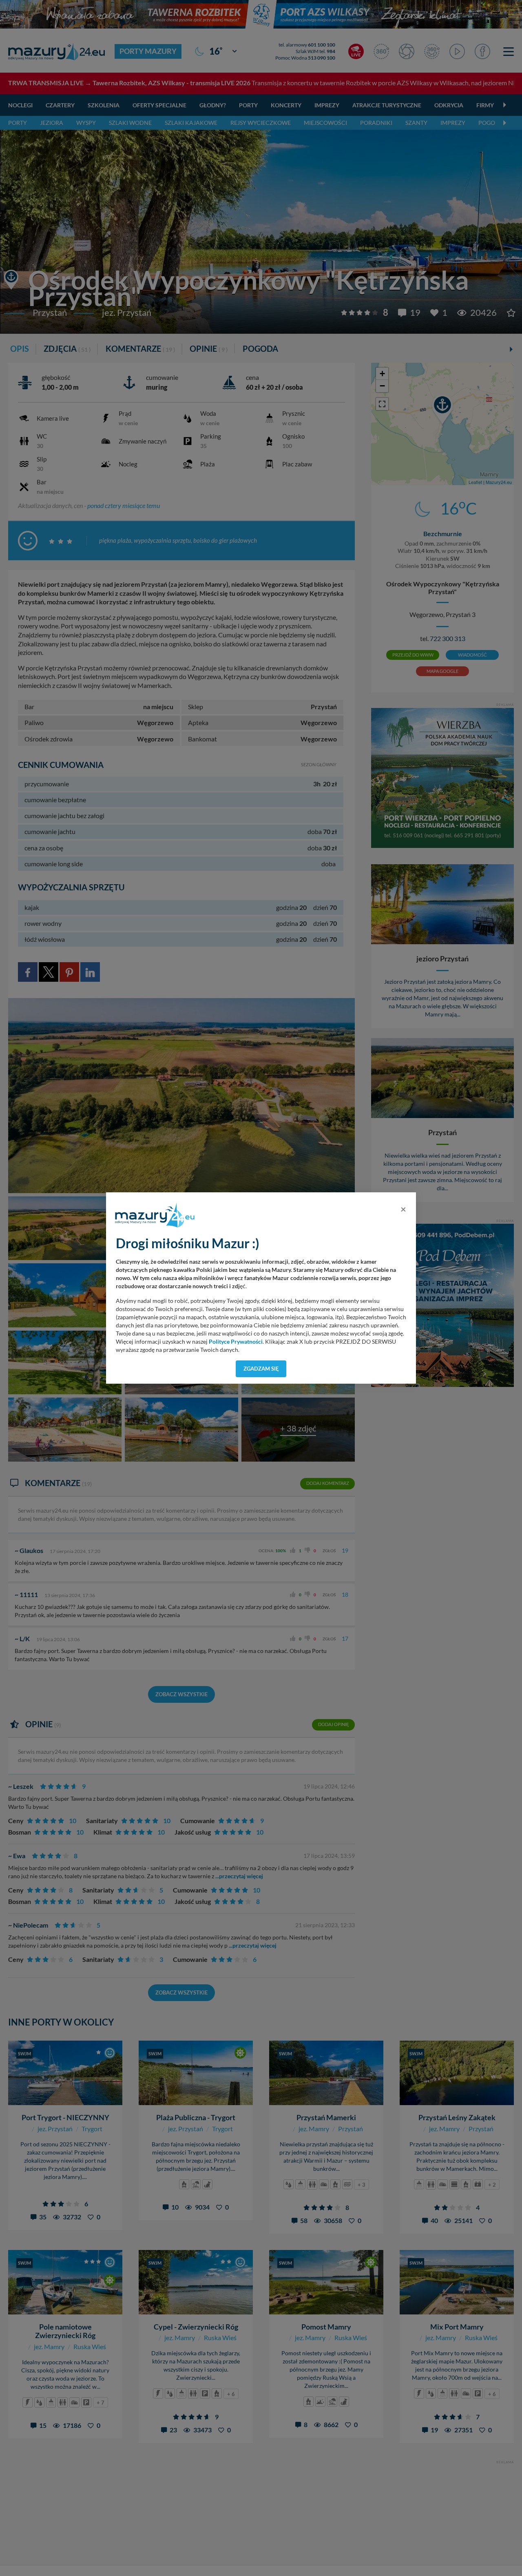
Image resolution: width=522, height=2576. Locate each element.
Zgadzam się (261, 1369)
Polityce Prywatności (236, 1342)
